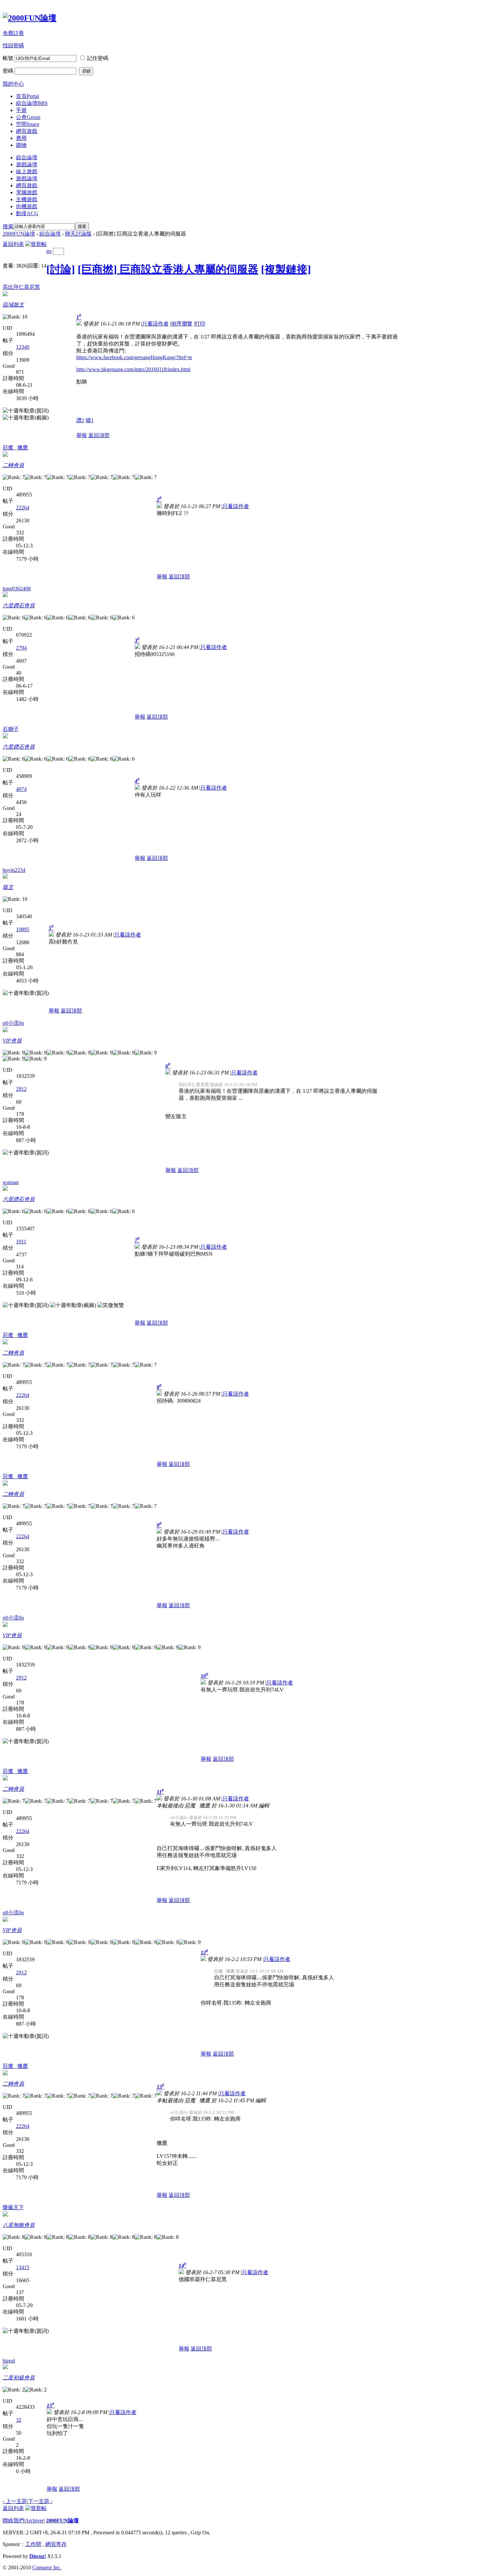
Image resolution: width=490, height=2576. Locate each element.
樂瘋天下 (13, 2207)
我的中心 (13, 84)
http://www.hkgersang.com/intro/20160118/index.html (133, 369)
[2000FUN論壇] (29, 18)
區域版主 (13, 305)
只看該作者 (155, 324)
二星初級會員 (19, 2378)
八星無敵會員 (19, 2225)
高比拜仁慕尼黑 (21, 287)
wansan (11, 1182)
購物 (21, 145)
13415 (23, 2267)
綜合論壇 (32, 103)
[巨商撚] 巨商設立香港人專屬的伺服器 (168, 269)
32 (19, 2420)
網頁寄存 (56, 2544)
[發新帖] (36, 244)
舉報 (82, 435)
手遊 (21, 110)
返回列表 (13, 244)
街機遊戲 (27, 206)
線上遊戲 (27, 171)
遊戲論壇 (27, 164)
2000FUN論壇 (19, 234)
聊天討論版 (78, 234)
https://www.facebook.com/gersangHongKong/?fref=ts (134, 357)
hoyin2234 (14, 870)
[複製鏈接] (286, 269)
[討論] (61, 269)
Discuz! (38, 2556)
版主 (8, 887)
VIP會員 (12, 1041)
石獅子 (11, 729)
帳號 (8, 58)
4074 (21, 789)
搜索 (8, 226)
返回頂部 (99, 435)
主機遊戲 (27, 199)
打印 (200, 324)
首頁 (27, 96)
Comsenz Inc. (47, 2568)
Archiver (34, 2521)
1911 (21, 1242)
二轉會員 (13, 465)
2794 (21, 648)
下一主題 (40, 2501)
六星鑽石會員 (19, 606)
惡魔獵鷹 (15, 448)
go (49, 251)
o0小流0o (13, 1023)
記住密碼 (98, 58)
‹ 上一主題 (15, 2501)
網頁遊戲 (27, 131)
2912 (21, 1089)
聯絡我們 (13, 2521)
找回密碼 (13, 45)
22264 (23, 508)
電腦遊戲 (27, 192)
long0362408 (17, 589)
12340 (23, 347)
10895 (23, 929)
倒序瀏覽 (182, 324)
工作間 (33, 2544)
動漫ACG (27, 213)
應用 (21, 138)
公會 (28, 117)
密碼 (8, 71)
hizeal (9, 2361)
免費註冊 (13, 33)
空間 (28, 124)
